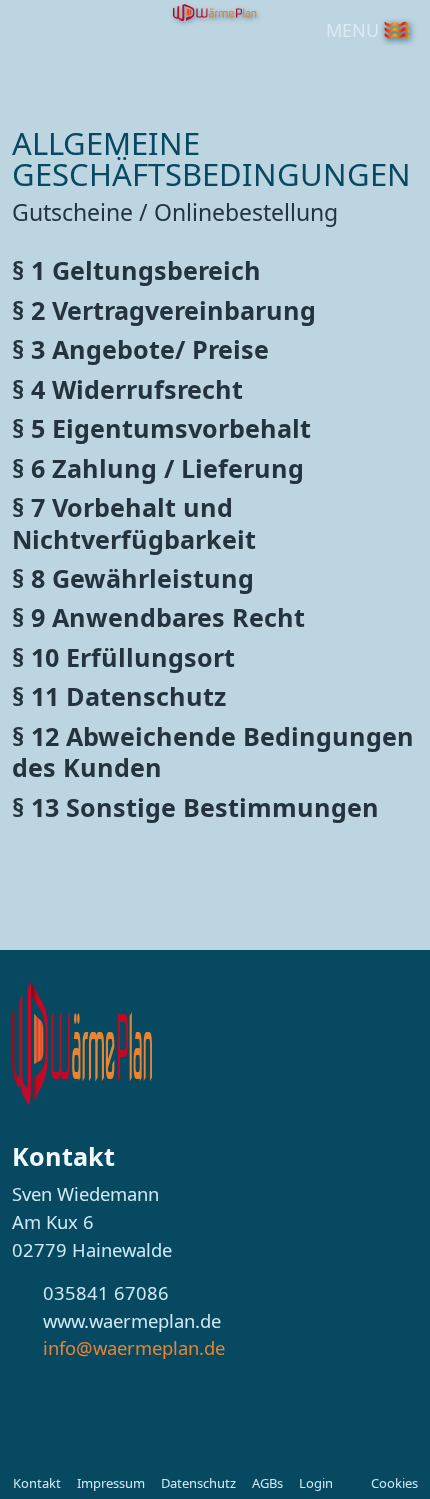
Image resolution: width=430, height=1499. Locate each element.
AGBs (267, 1483)
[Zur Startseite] (82, 1041)
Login (316, 1483)
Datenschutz (198, 1483)
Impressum (111, 1483)
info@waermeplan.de (134, 1347)
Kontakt (37, 1483)
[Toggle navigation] (397, 30)
